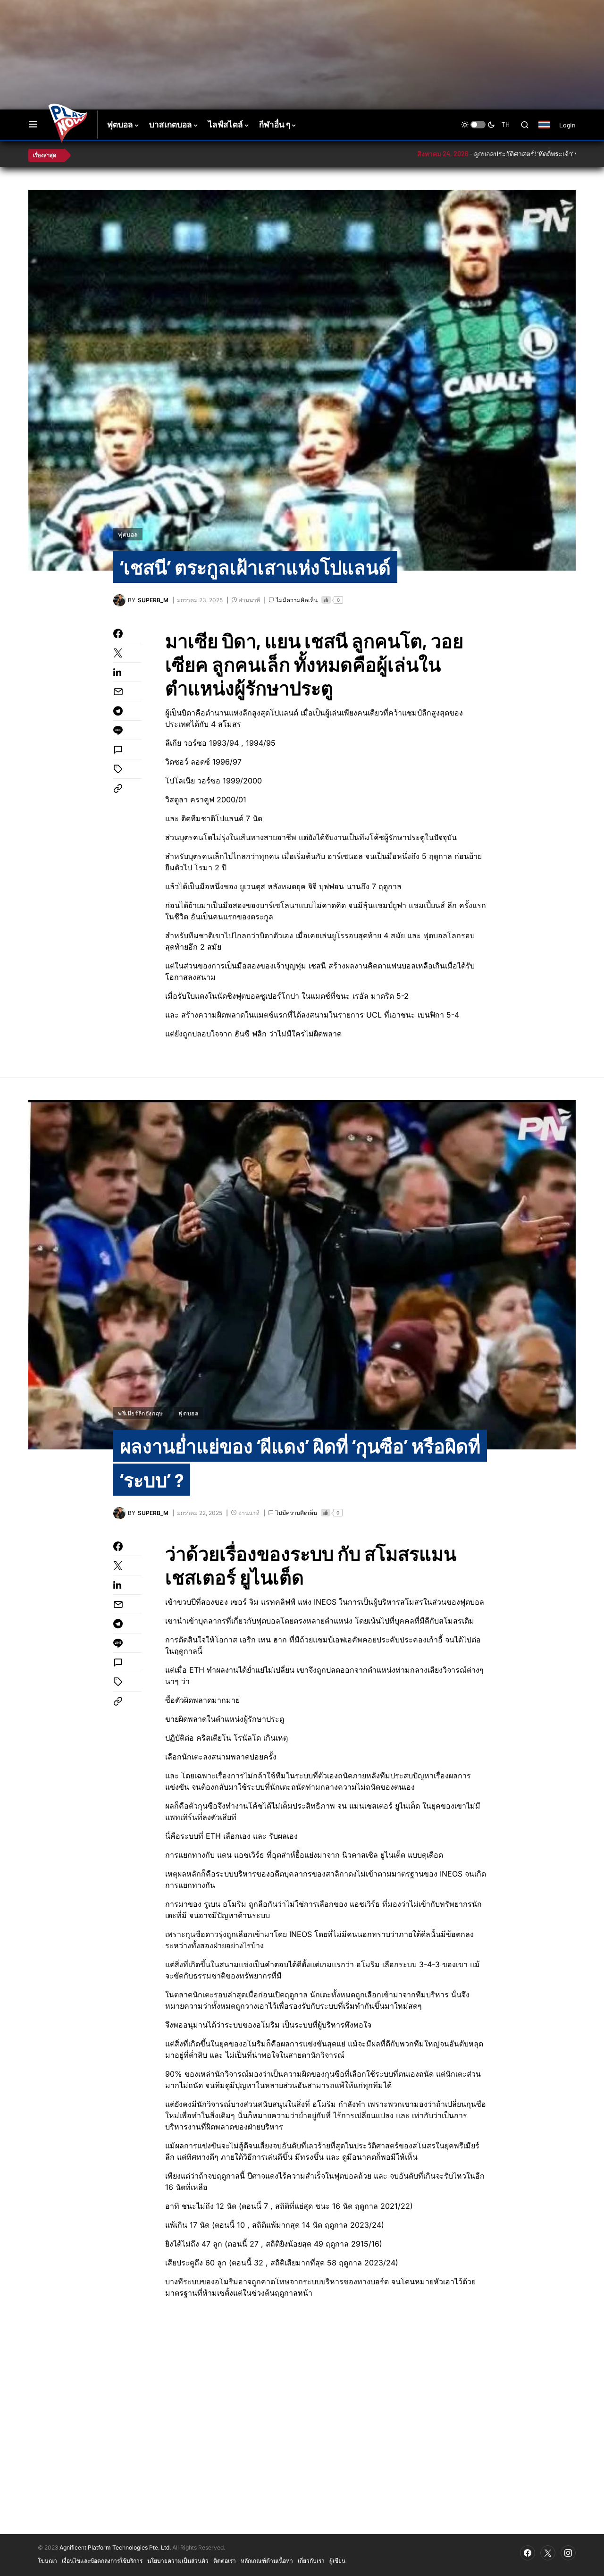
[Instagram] (568, 2553)
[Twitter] (548, 2553)
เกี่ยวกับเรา (311, 2560)
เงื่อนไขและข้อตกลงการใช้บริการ (102, 2560)
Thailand (549, 131)
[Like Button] (326, 600)
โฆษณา (47, 2560)
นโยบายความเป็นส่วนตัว (178, 2560)
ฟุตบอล (128, 534)
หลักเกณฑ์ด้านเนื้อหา (267, 2560)
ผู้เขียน (337, 2560)
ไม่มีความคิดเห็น (297, 600)
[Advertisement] (196, 31)
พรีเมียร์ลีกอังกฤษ (141, 1413)
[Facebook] (528, 2553)
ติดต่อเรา (225, 2560)
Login (567, 125)
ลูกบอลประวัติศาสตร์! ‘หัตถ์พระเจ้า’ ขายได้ (459, 154)
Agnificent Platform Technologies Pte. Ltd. (115, 2547)
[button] (33, 125)
